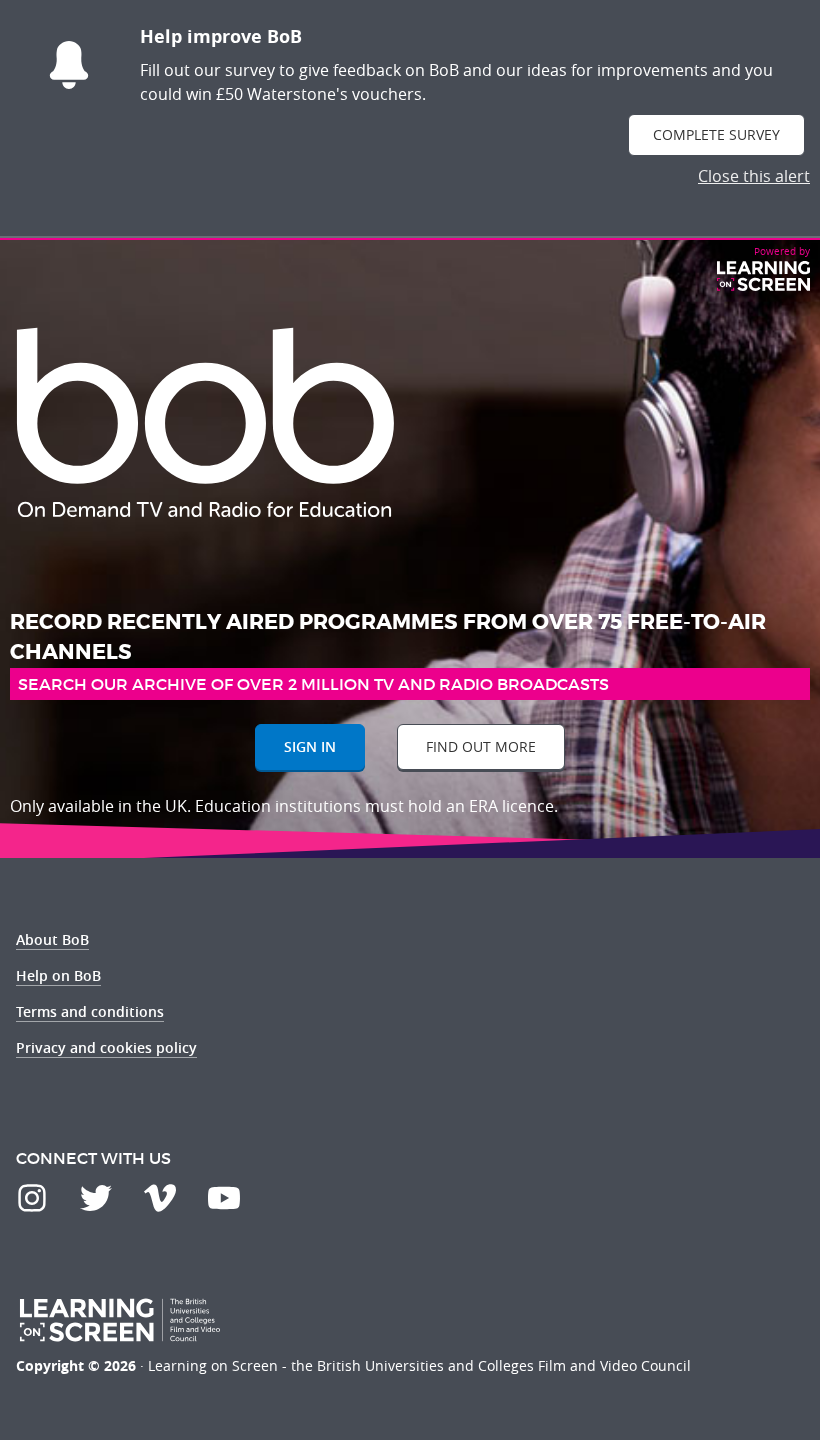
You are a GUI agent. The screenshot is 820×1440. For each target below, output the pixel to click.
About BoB (52, 939)
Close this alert (754, 176)
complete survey (716, 134)
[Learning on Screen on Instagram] (32, 1198)
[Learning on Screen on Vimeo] (160, 1198)
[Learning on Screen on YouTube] (224, 1198)
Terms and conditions (90, 1011)
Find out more (481, 746)
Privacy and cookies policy (106, 1047)
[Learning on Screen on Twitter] (96, 1198)
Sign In (310, 746)
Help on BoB (58, 975)
